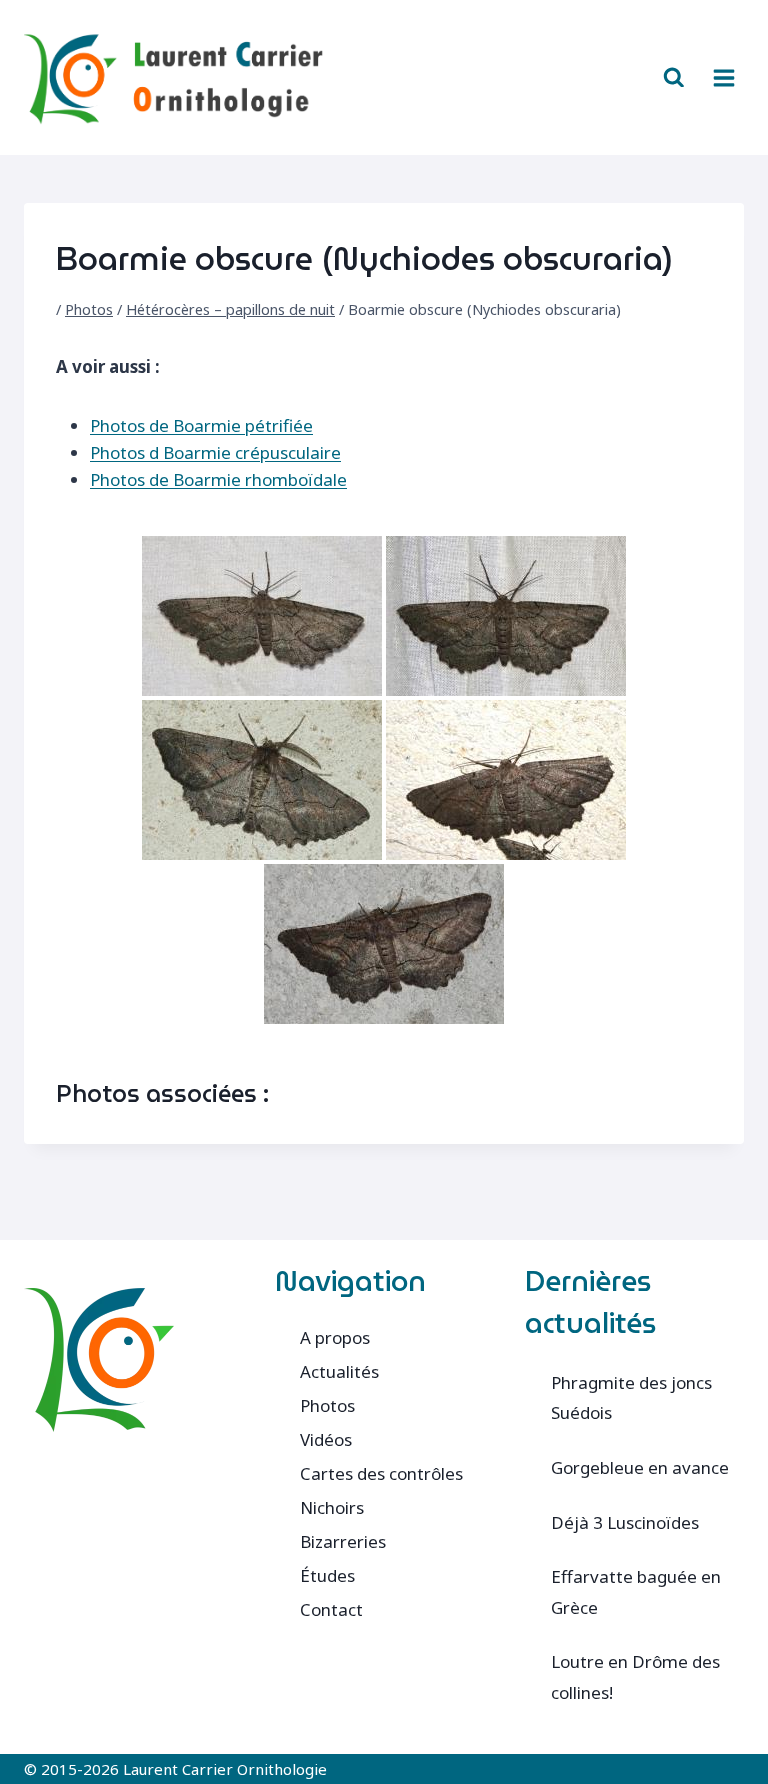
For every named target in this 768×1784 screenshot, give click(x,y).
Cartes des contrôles (381, 1473)
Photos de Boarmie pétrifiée (201, 425)
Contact (331, 1609)
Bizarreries (343, 1541)
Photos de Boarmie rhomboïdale (218, 479)
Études (327, 1575)
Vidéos (326, 1439)
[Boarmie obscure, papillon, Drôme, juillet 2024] (262, 616)
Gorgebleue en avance (640, 1467)
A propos (335, 1337)
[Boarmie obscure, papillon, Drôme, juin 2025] (506, 780)
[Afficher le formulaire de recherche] (674, 78)
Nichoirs (332, 1507)
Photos (89, 309)
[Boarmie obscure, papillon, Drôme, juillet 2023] (506, 616)
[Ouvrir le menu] (723, 77)
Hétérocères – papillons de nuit (230, 309)
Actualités (339, 1371)
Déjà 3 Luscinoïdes (625, 1522)
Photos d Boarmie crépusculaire (215, 452)
